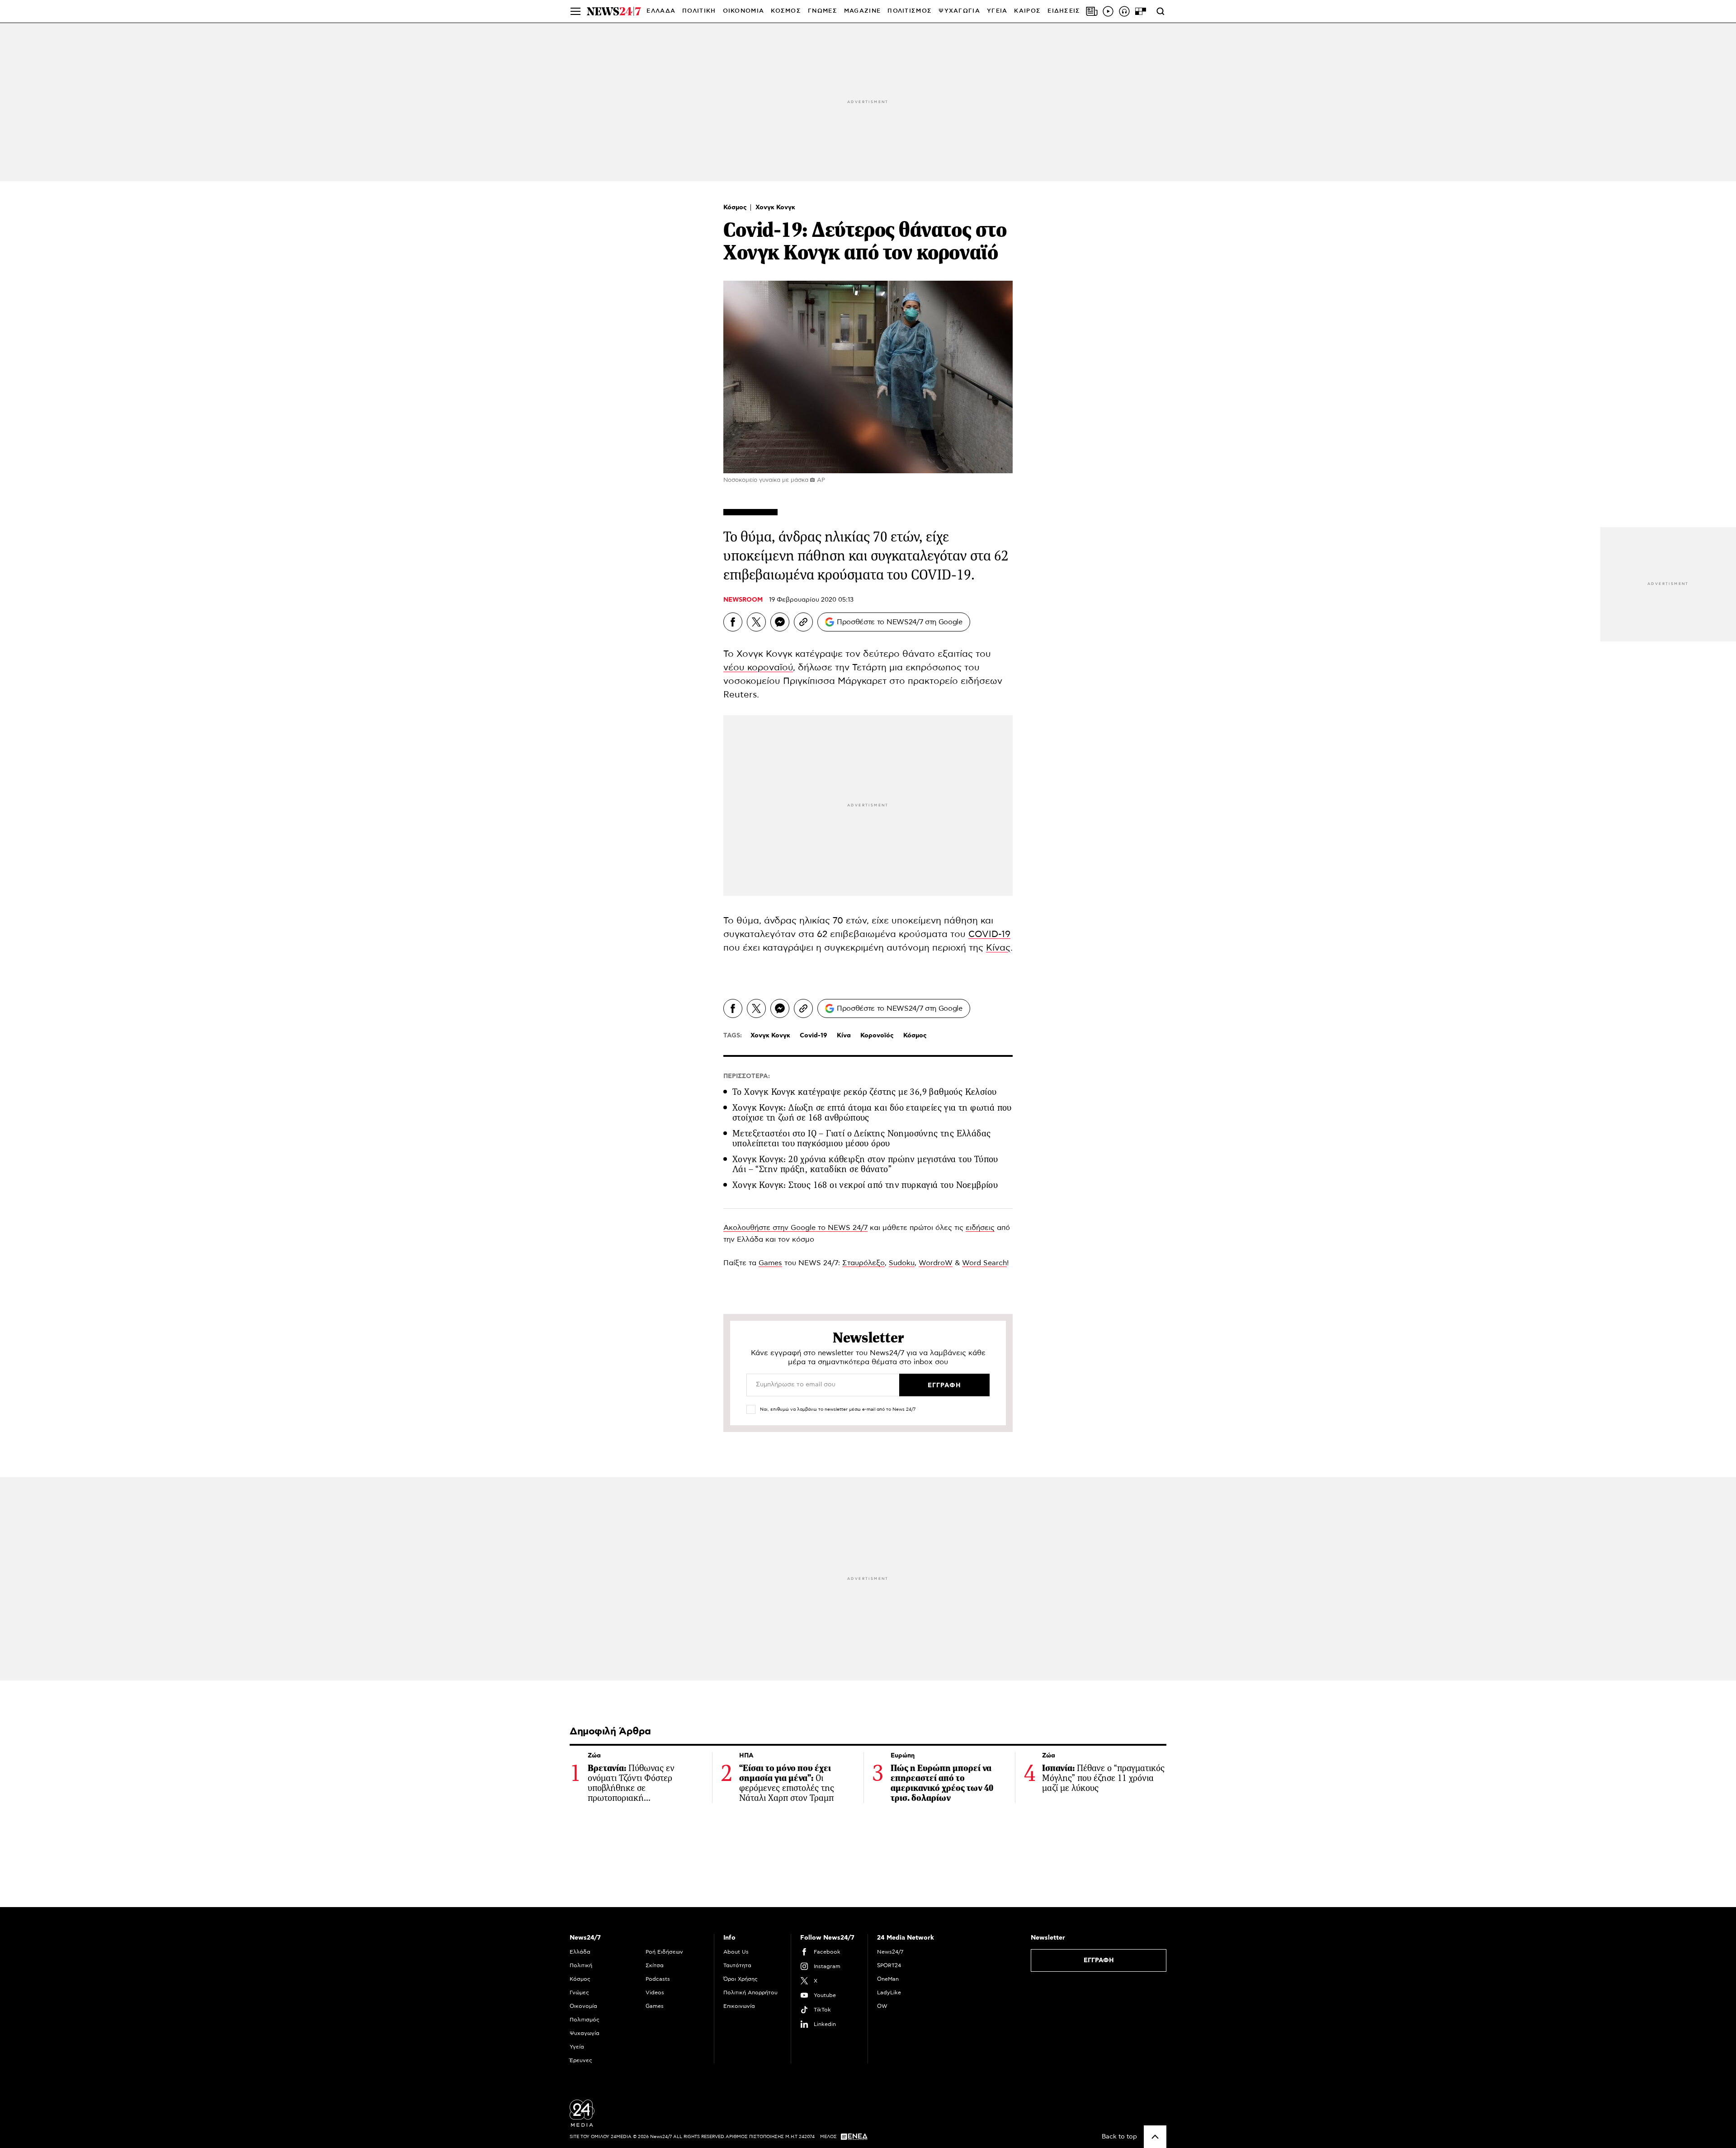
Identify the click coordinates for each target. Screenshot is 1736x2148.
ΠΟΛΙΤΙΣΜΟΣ (910, 11)
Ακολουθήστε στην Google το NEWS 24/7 (795, 1228)
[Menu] (576, 11)
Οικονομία (583, 2006)
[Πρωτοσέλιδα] (1092, 11)
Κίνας (998, 948)
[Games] (1141, 11)
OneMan (888, 1979)
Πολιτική (581, 1965)
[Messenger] (780, 622)
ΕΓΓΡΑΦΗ (1099, 1960)
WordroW (936, 1263)
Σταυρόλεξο (863, 1263)
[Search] (1160, 11)
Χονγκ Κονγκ (775, 207)
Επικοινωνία (739, 2006)
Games (770, 1263)
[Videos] (1108, 11)
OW (882, 2006)
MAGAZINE (862, 11)
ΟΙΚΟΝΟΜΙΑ (744, 11)
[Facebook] (733, 622)
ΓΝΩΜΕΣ (823, 11)
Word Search (984, 1263)
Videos (655, 1993)
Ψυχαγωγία (585, 2033)
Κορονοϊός (877, 1036)
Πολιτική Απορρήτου (750, 1993)
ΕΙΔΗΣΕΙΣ (1064, 11)
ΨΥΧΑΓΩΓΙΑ (959, 11)
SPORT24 (889, 1965)
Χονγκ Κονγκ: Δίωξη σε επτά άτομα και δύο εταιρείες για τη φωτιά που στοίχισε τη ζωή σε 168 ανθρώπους (872, 1113)
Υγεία (577, 2047)
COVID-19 (989, 934)
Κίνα (844, 1036)
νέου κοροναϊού (758, 668)
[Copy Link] (803, 622)
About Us (736, 1952)
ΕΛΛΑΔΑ (661, 11)
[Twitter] (756, 622)
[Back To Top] (1155, 2137)
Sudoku (902, 1263)
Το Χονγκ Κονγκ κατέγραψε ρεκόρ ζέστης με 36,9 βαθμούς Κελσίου (864, 1092)
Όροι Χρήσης (741, 1979)
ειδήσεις (980, 1228)
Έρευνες (581, 2060)
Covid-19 (814, 1036)
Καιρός (1027, 11)
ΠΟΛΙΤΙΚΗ (699, 11)
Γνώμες (579, 1993)
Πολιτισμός (585, 2020)
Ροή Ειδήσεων (664, 1952)
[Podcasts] (1124, 11)
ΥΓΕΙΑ (997, 11)
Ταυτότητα (737, 1965)
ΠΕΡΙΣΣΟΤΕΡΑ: (747, 1076)
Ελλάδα (580, 1952)
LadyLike (889, 1993)
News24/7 (890, 1952)
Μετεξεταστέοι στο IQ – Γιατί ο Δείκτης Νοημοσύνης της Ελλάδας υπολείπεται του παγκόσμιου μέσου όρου (861, 1138)
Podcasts (658, 1979)
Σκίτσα (655, 1965)
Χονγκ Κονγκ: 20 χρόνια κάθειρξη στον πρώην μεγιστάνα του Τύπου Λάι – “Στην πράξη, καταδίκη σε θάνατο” (865, 1164)
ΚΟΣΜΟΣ (786, 11)
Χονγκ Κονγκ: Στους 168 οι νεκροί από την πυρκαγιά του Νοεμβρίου (865, 1185)
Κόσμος (736, 207)
